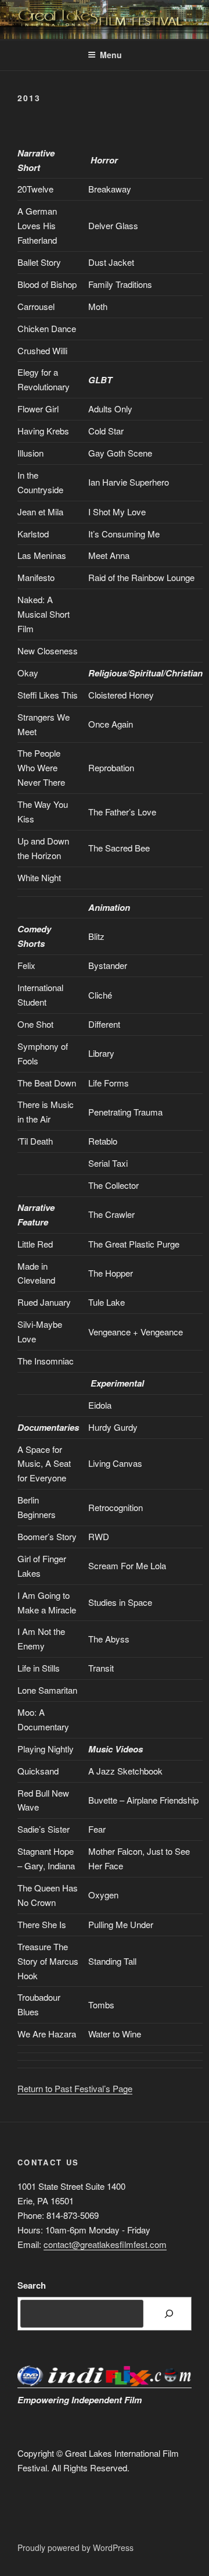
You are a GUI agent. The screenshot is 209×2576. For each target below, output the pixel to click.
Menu (111, 55)
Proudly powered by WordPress (75, 2548)
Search (32, 2285)
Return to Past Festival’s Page (75, 2088)
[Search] (169, 2314)
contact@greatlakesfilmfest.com (105, 2244)
